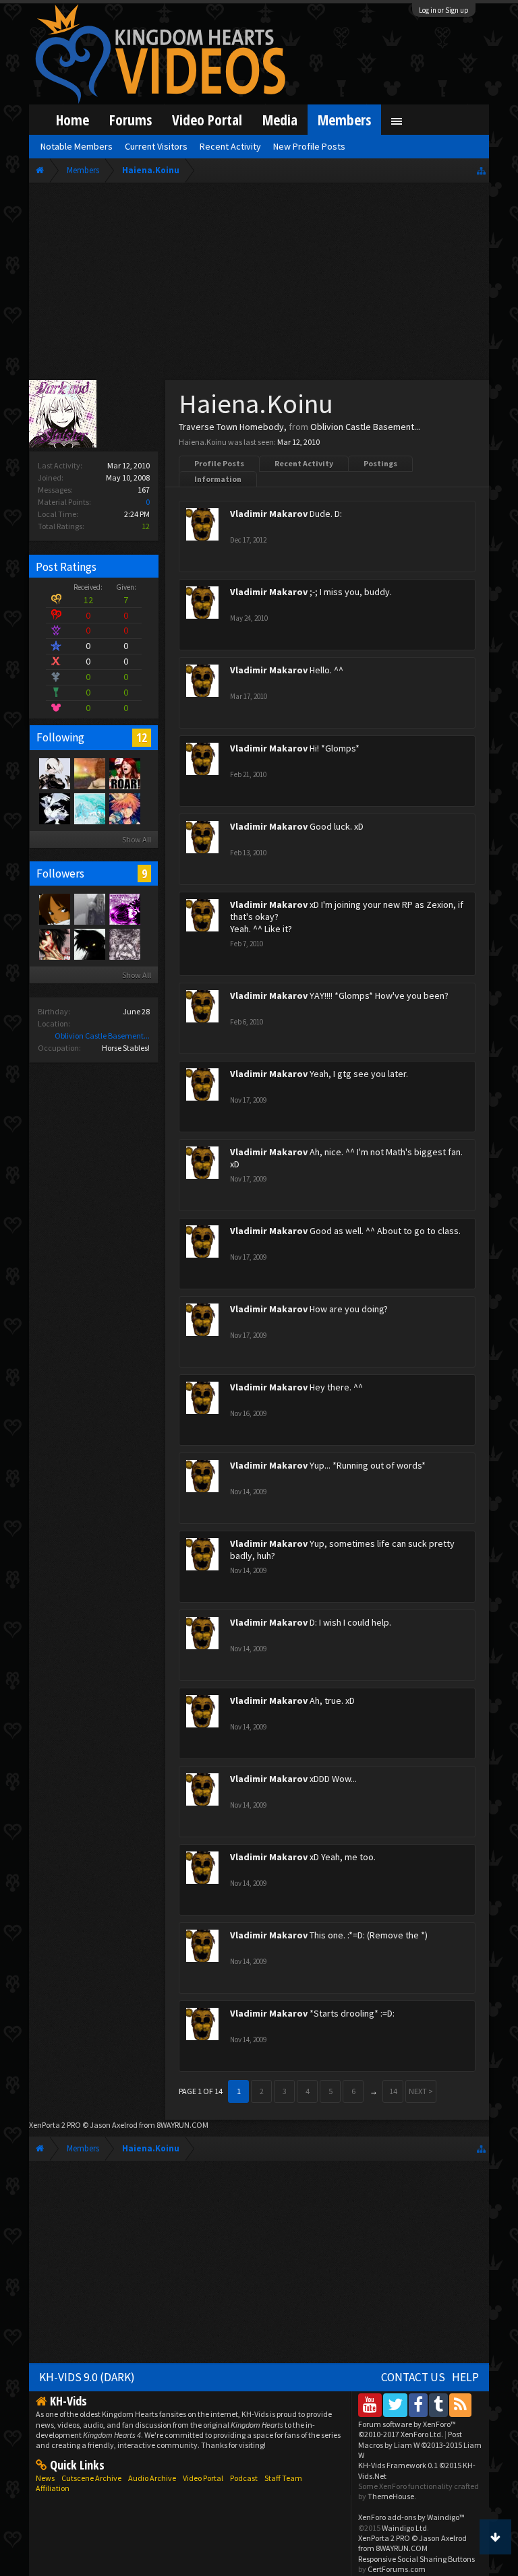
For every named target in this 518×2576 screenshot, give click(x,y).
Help (465, 2377)
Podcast (244, 2478)
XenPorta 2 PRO (55, 2125)
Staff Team (283, 2478)
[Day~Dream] (124, 808)
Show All (137, 839)
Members (344, 120)
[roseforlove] (54, 909)
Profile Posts (219, 463)
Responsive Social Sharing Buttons (416, 2559)
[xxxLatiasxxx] (54, 808)
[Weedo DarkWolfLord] (124, 944)
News (45, 2478)
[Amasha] (124, 909)
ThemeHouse (391, 2496)
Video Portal (207, 120)
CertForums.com (397, 2569)
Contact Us (413, 2377)
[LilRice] (124, 773)
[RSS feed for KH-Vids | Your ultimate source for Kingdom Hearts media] (460, 2404)
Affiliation (53, 2488)
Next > (421, 2091)
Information (218, 479)
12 (142, 737)
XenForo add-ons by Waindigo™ (411, 2517)
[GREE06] (89, 773)
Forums (131, 120)
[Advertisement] (259, 284)
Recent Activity (304, 463)
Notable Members (77, 146)
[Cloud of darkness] (54, 944)
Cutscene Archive (91, 2478)
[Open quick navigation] (481, 170)
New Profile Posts (309, 146)
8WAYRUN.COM (182, 2125)
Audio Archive (152, 2478)
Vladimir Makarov (269, 514)
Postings (380, 463)
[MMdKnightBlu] (89, 944)
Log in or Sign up (444, 10)
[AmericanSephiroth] (89, 909)
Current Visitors (156, 146)
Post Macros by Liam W (420, 2445)
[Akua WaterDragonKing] (89, 808)
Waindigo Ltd (404, 2528)
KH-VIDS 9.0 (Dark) (87, 2377)
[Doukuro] (54, 773)
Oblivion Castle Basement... (102, 1036)
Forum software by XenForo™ (407, 2429)
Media (280, 120)
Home (73, 120)
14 (393, 2091)
